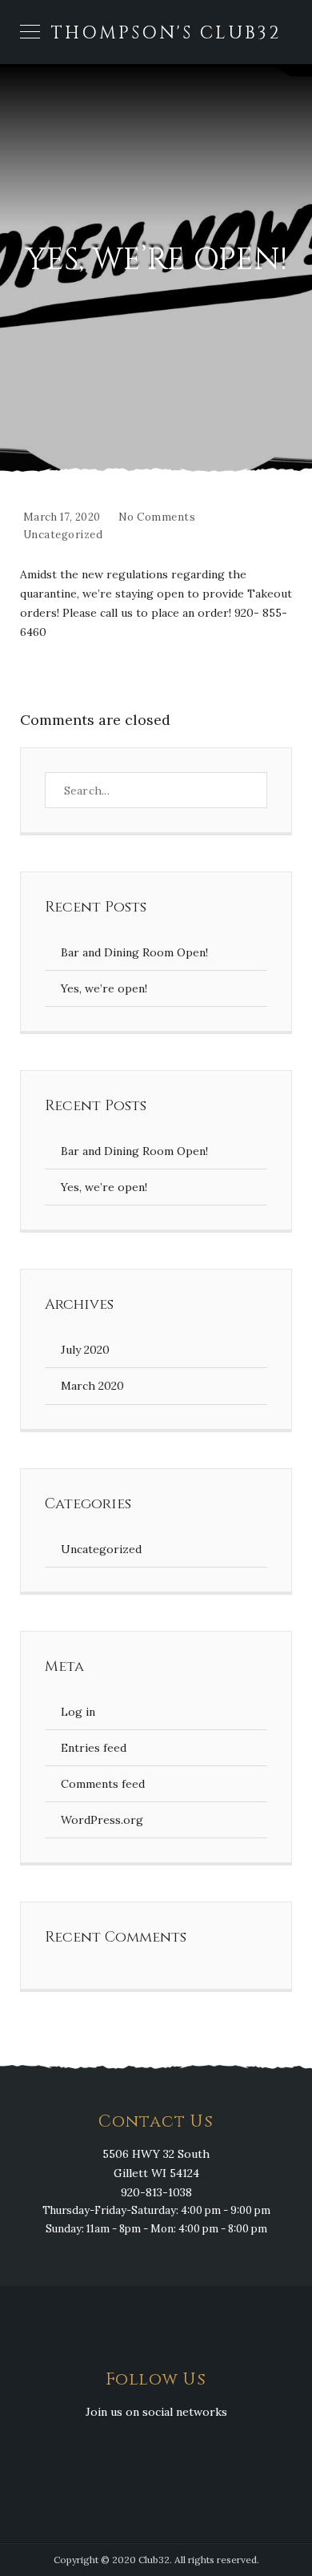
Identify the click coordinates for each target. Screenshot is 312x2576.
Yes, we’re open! (104, 988)
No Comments (157, 517)
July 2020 (85, 1350)
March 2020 (92, 1386)
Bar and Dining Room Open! (134, 952)
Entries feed (94, 1748)
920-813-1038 (156, 2192)
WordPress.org (102, 1820)
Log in (78, 1712)
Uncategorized (63, 535)
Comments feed (103, 1784)
